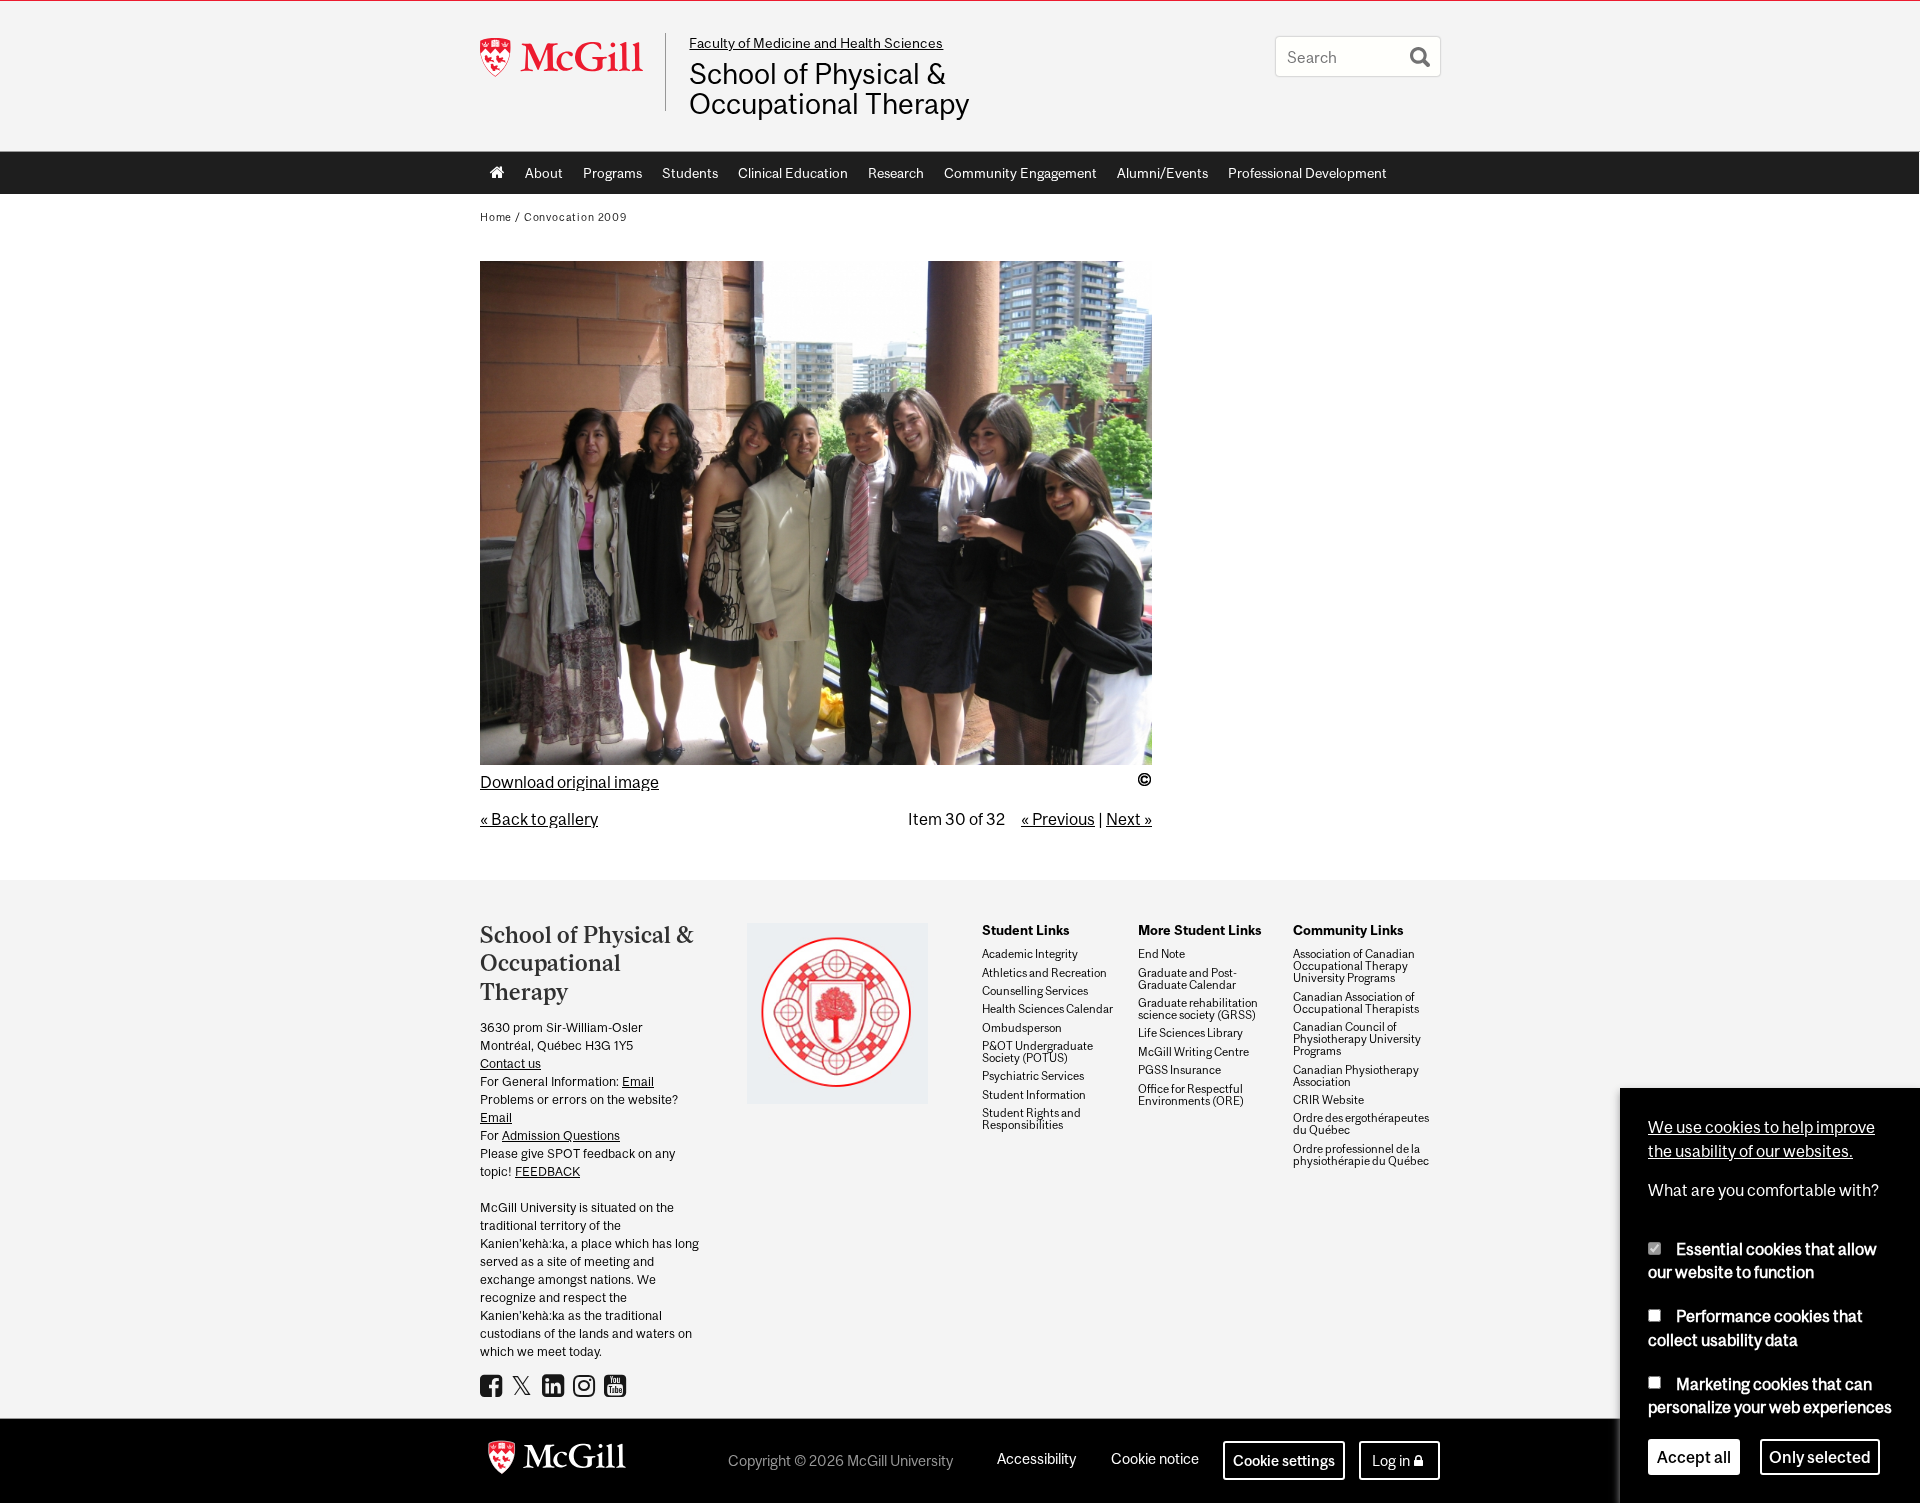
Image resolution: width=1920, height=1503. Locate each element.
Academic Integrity (1030, 954)
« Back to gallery (539, 819)
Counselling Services (1035, 991)
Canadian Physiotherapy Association (1356, 1076)
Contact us (510, 1063)
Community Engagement (1020, 173)
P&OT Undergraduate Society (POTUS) (1037, 1052)
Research (896, 173)
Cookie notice (1155, 1458)
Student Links (1025, 930)
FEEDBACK (547, 1171)
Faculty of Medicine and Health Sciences (816, 43)
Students (690, 173)
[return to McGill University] (557, 1461)
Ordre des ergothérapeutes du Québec (1361, 1124)
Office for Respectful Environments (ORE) (1191, 1095)
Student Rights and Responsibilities (1031, 1119)
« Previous (1058, 819)
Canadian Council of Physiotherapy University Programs (1357, 1039)
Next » (1129, 819)
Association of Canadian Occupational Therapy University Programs (1354, 966)
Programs (612, 173)
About (544, 173)
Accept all (1694, 1457)
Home (497, 173)
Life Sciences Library (1190, 1033)
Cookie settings (1284, 1460)
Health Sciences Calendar (1047, 1009)
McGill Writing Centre (1193, 1052)
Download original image (569, 782)
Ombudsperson (1022, 1028)
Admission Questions (561, 1135)
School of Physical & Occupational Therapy (829, 89)
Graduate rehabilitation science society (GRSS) (1198, 1009)
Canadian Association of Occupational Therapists (1356, 1003)
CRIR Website (1328, 1100)
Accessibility (1036, 1458)
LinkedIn (555, 1385)
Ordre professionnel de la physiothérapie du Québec (1361, 1155)
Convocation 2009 (575, 217)
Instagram (586, 1385)
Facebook (493, 1385)
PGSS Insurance (1179, 1070)
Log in (1391, 1460)
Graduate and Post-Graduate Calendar (1187, 979)
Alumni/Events (1162, 173)
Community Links (1348, 930)
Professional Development (1307, 173)
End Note (1161, 954)
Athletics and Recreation (1044, 973)
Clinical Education (793, 173)
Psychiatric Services (1033, 1076)
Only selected (1820, 1457)
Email (638, 1081)
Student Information (1034, 1095)
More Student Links (1199, 930)
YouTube (617, 1385)
